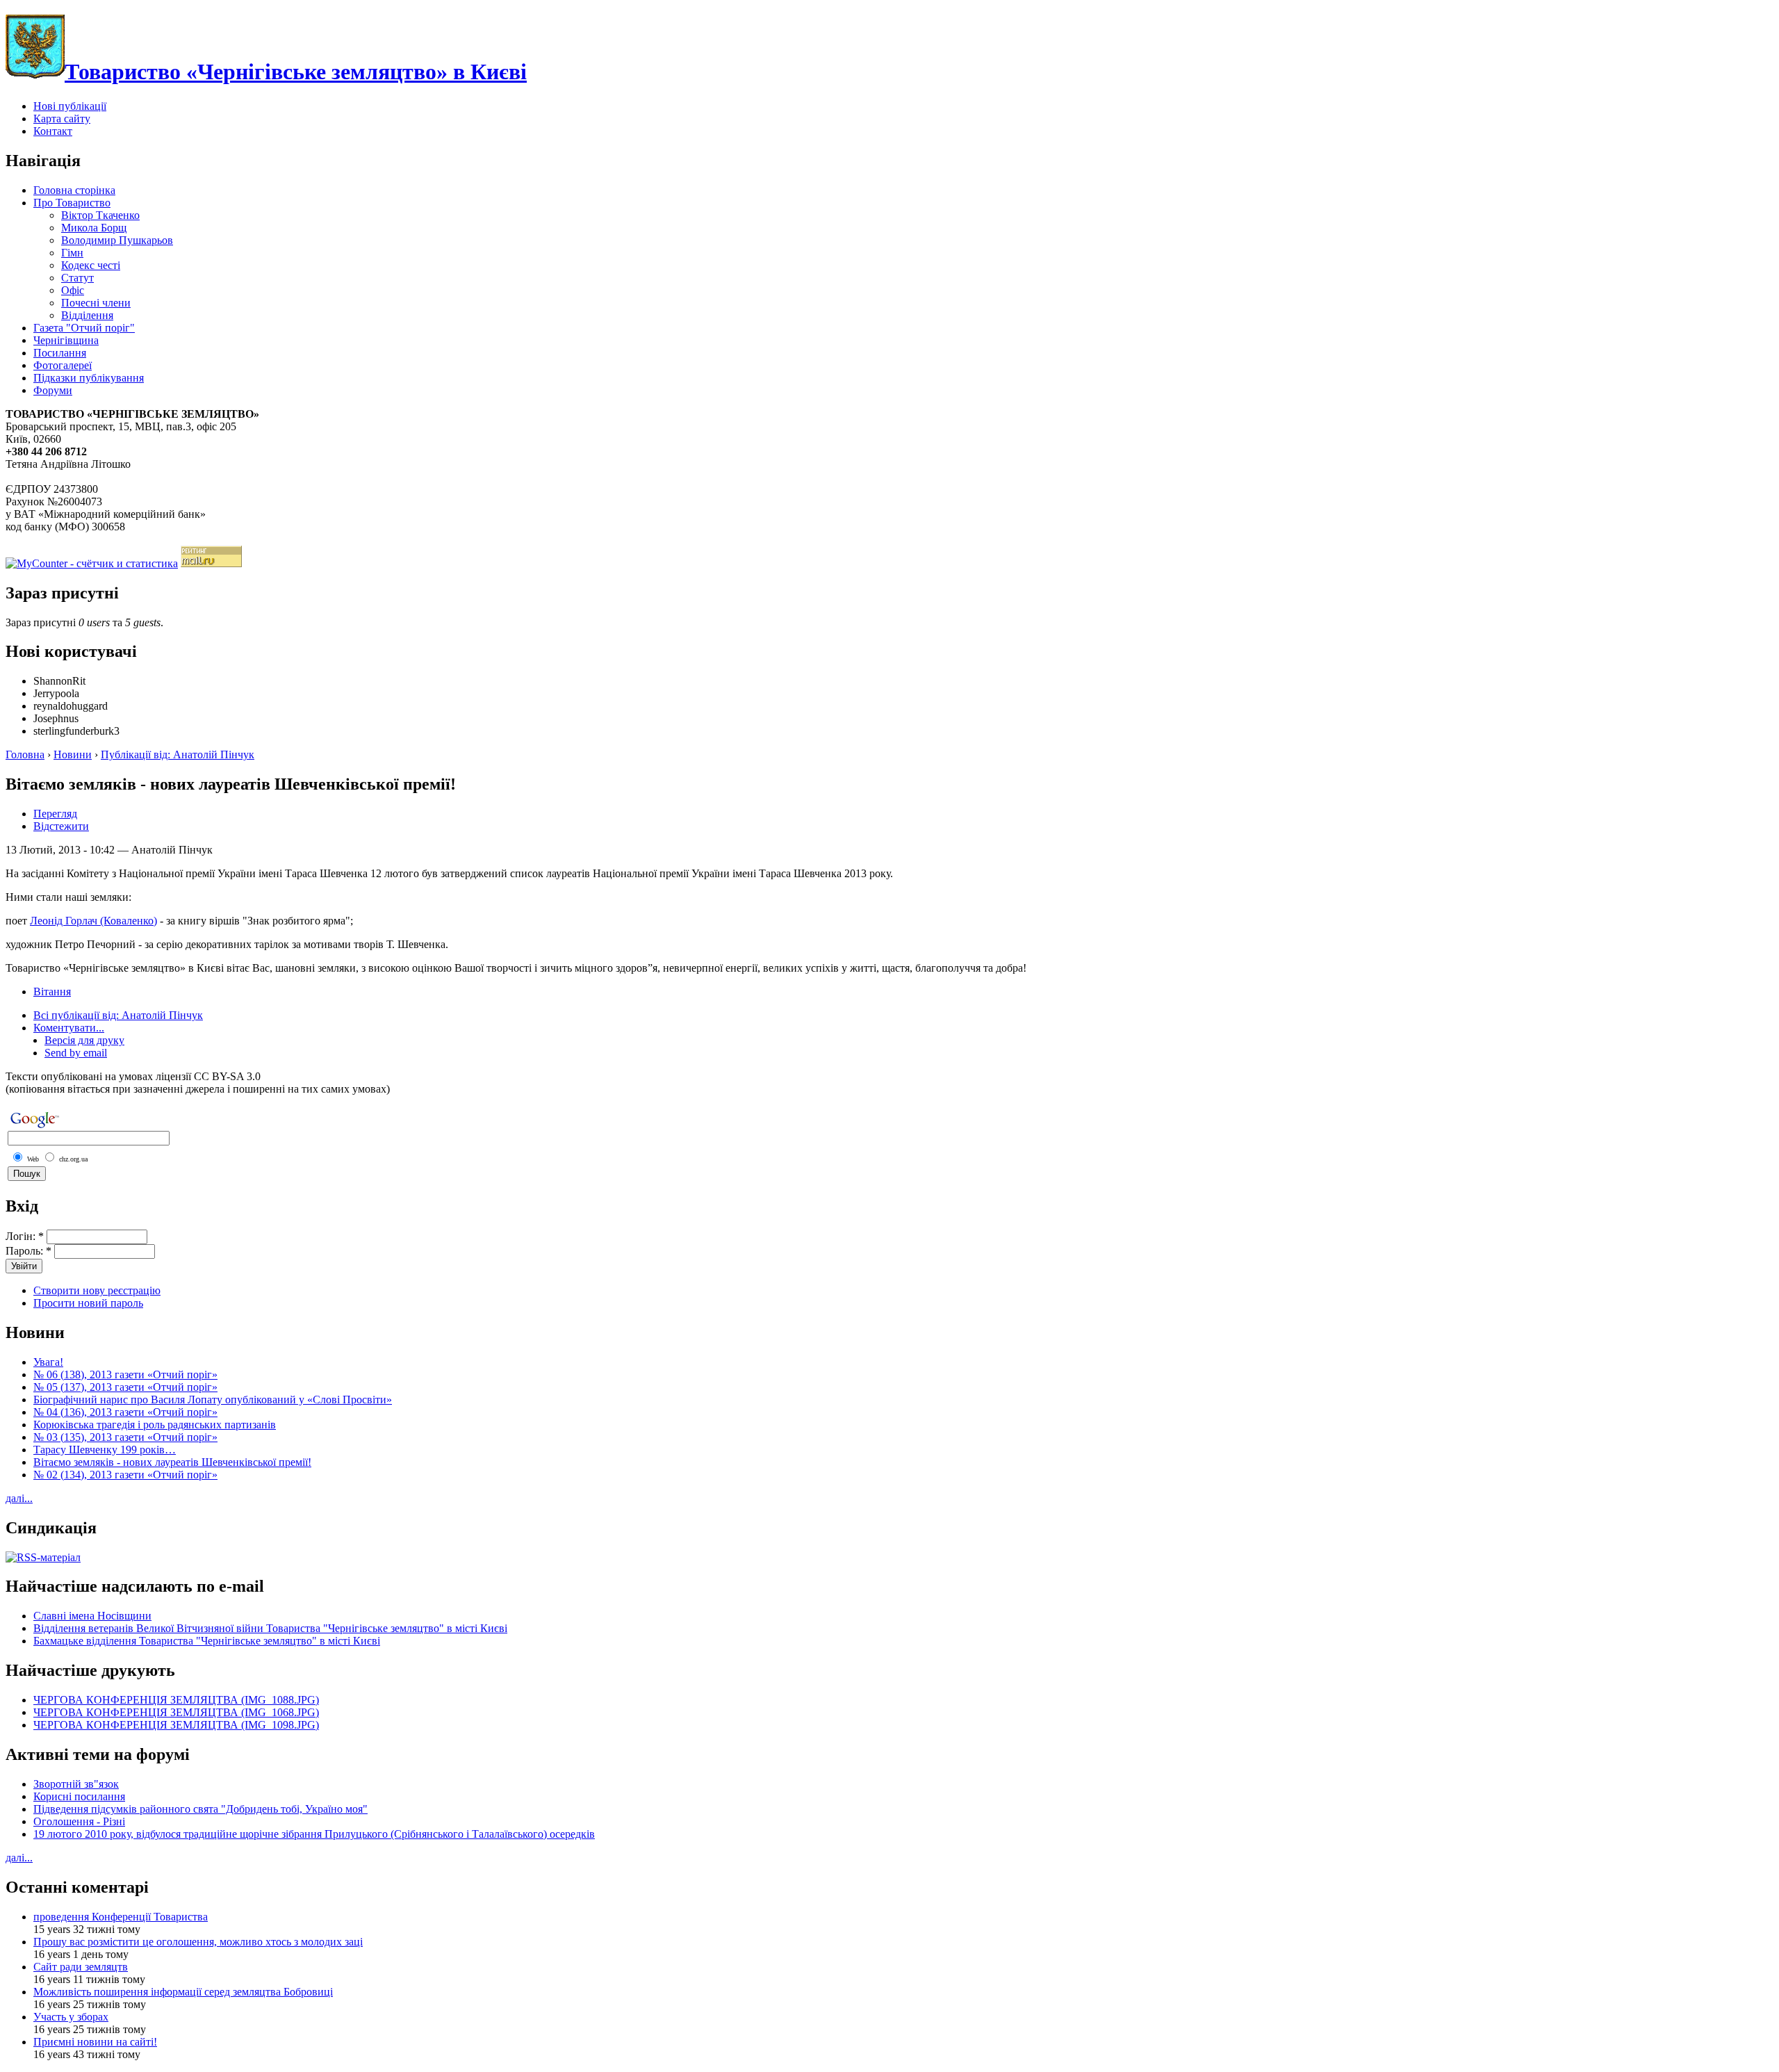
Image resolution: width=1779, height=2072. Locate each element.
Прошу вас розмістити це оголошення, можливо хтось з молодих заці (198, 1942)
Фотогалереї (63, 365)
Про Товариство (72, 203)
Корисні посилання (79, 1796)
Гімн (72, 253)
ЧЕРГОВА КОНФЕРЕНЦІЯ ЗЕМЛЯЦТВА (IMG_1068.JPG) (176, 1712)
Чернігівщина (66, 340)
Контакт (53, 131)
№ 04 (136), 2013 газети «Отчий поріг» (125, 1412)
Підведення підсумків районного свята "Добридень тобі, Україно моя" (200, 1809)
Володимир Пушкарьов (117, 240)
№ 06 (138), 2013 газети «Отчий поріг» (125, 1374)
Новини (73, 754)
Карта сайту (62, 119)
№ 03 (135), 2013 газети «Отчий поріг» (125, 1437)
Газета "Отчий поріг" (84, 328)
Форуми (53, 390)
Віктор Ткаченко (100, 215)
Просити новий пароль (88, 1303)
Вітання (52, 992)
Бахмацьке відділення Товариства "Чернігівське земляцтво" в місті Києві (207, 1641)
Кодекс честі (91, 265)
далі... (19, 1498)
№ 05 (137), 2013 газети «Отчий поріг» (125, 1387)
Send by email (76, 1053)
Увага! (48, 1362)
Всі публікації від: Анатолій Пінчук (118, 1015)
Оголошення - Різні (79, 1821)
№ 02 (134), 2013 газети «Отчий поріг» (125, 1475)
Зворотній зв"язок (76, 1784)
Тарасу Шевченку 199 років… (105, 1450)
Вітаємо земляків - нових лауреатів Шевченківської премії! (172, 1462)
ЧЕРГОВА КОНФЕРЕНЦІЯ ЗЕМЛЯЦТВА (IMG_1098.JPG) (176, 1725)
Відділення (87, 315)
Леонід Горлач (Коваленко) (93, 921)
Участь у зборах (71, 2017)
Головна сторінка (74, 190)
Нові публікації (70, 106)
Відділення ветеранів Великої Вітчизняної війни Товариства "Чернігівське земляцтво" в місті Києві (270, 1628)
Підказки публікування (89, 378)
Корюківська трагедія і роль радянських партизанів (155, 1425)
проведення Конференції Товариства (121, 1917)
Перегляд (55, 814)
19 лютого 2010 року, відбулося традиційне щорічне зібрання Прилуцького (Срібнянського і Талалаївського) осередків (314, 1834)
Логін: (25, 1236)
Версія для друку (84, 1040)
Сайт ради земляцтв (81, 1967)
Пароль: (28, 1251)
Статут (77, 278)
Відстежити (61, 826)
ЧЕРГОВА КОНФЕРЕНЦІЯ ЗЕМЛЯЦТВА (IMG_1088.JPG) (176, 1700)
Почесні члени (96, 303)
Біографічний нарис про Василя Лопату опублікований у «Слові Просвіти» (213, 1400)
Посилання (60, 353)
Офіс (73, 290)
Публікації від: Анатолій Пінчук (178, 754)
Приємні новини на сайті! (95, 2042)
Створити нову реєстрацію (97, 1290)
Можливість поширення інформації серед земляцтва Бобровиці (183, 1992)
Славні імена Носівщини (92, 1616)
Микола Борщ (94, 228)
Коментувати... (69, 1028)
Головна (25, 754)
